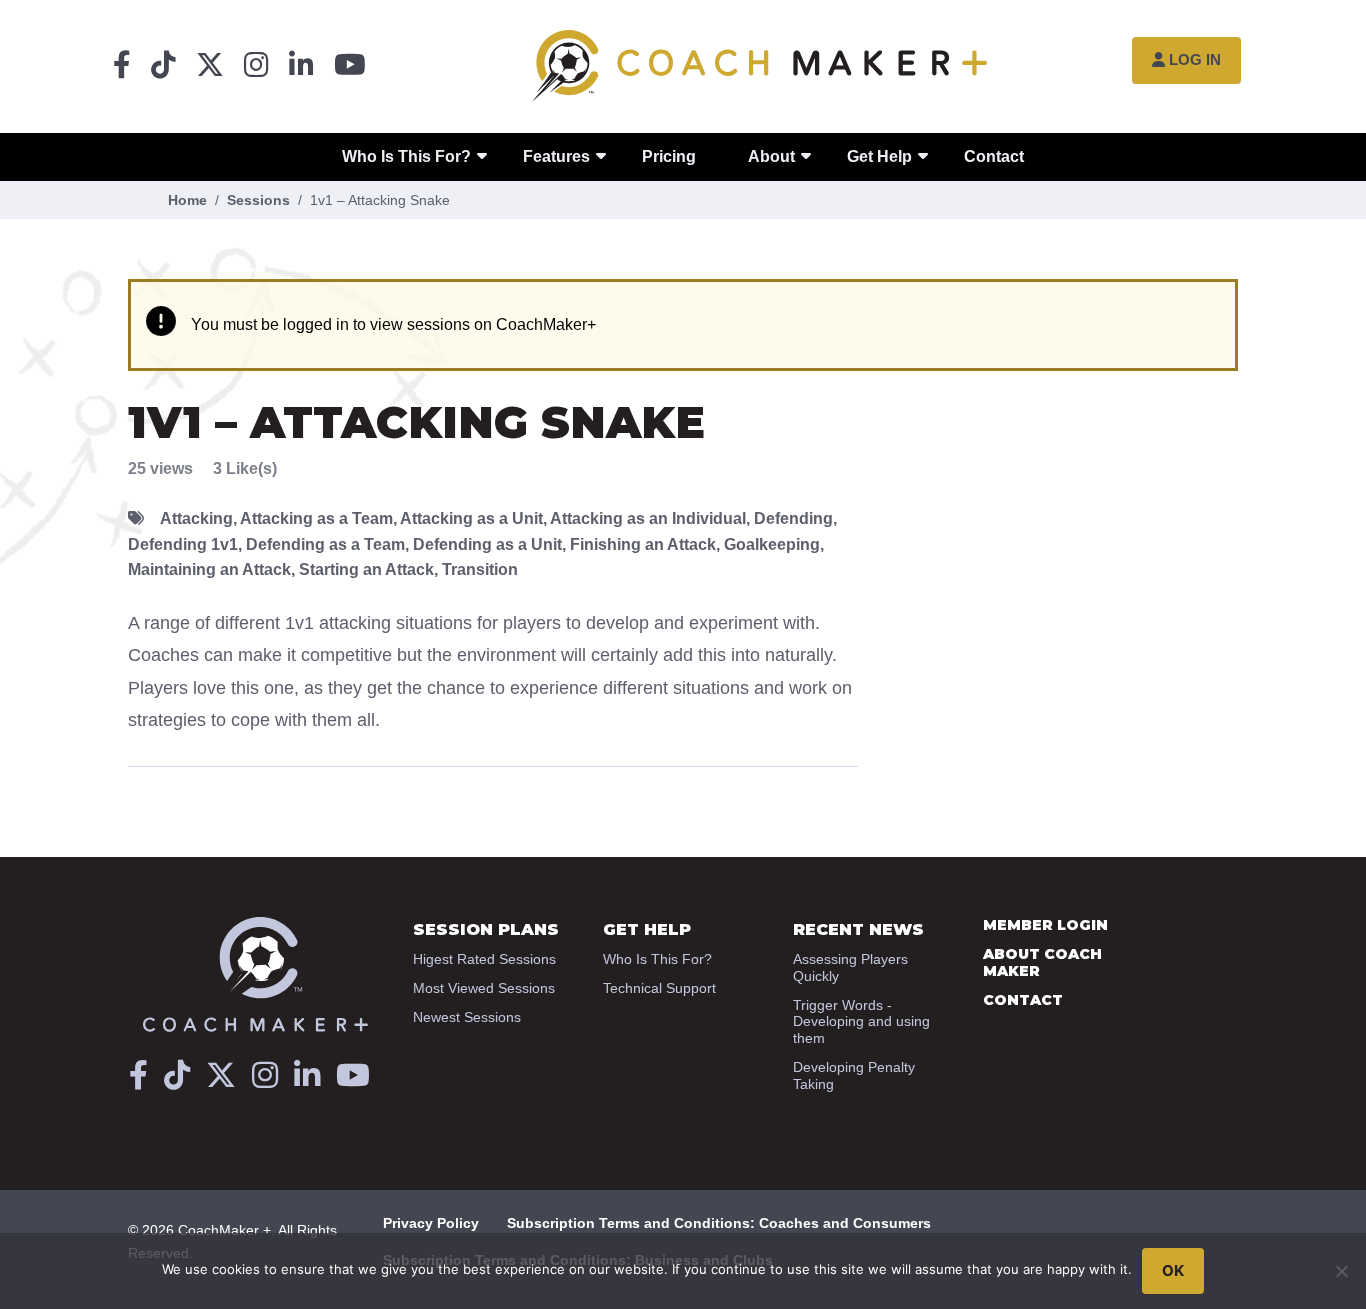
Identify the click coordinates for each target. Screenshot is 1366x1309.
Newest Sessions (467, 1017)
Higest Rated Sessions (484, 959)
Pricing (669, 156)
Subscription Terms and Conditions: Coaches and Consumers (719, 1223)
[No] (1341, 1271)
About (771, 156)
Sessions (258, 200)
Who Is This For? (406, 156)
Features (556, 156)
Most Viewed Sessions (484, 988)
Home (187, 200)
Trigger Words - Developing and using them (861, 1022)
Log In (1195, 59)
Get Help (879, 156)
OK (1173, 1270)
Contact (994, 156)
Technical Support (659, 988)
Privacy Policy (431, 1223)
